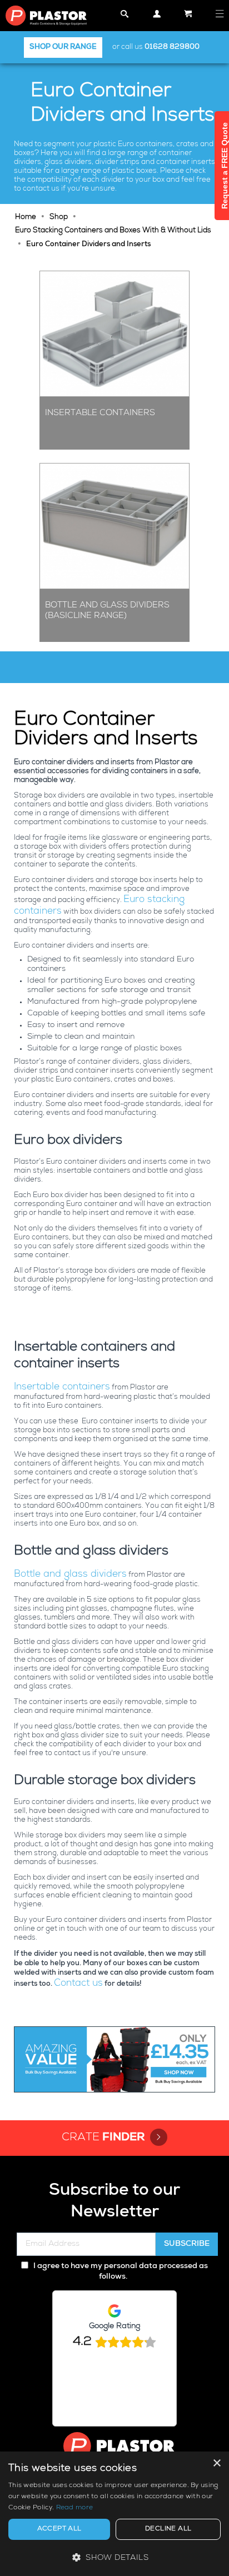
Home (26, 218)
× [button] (216, 2463)
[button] (114, 2557)
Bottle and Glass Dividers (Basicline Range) (107, 611)
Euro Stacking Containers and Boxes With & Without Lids (113, 231)
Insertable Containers (100, 413)
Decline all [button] (168, 2529)
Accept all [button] (59, 2529)
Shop (59, 218)
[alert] (114, 2514)
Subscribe (187, 2244)
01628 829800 (172, 48)
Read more (75, 2508)
